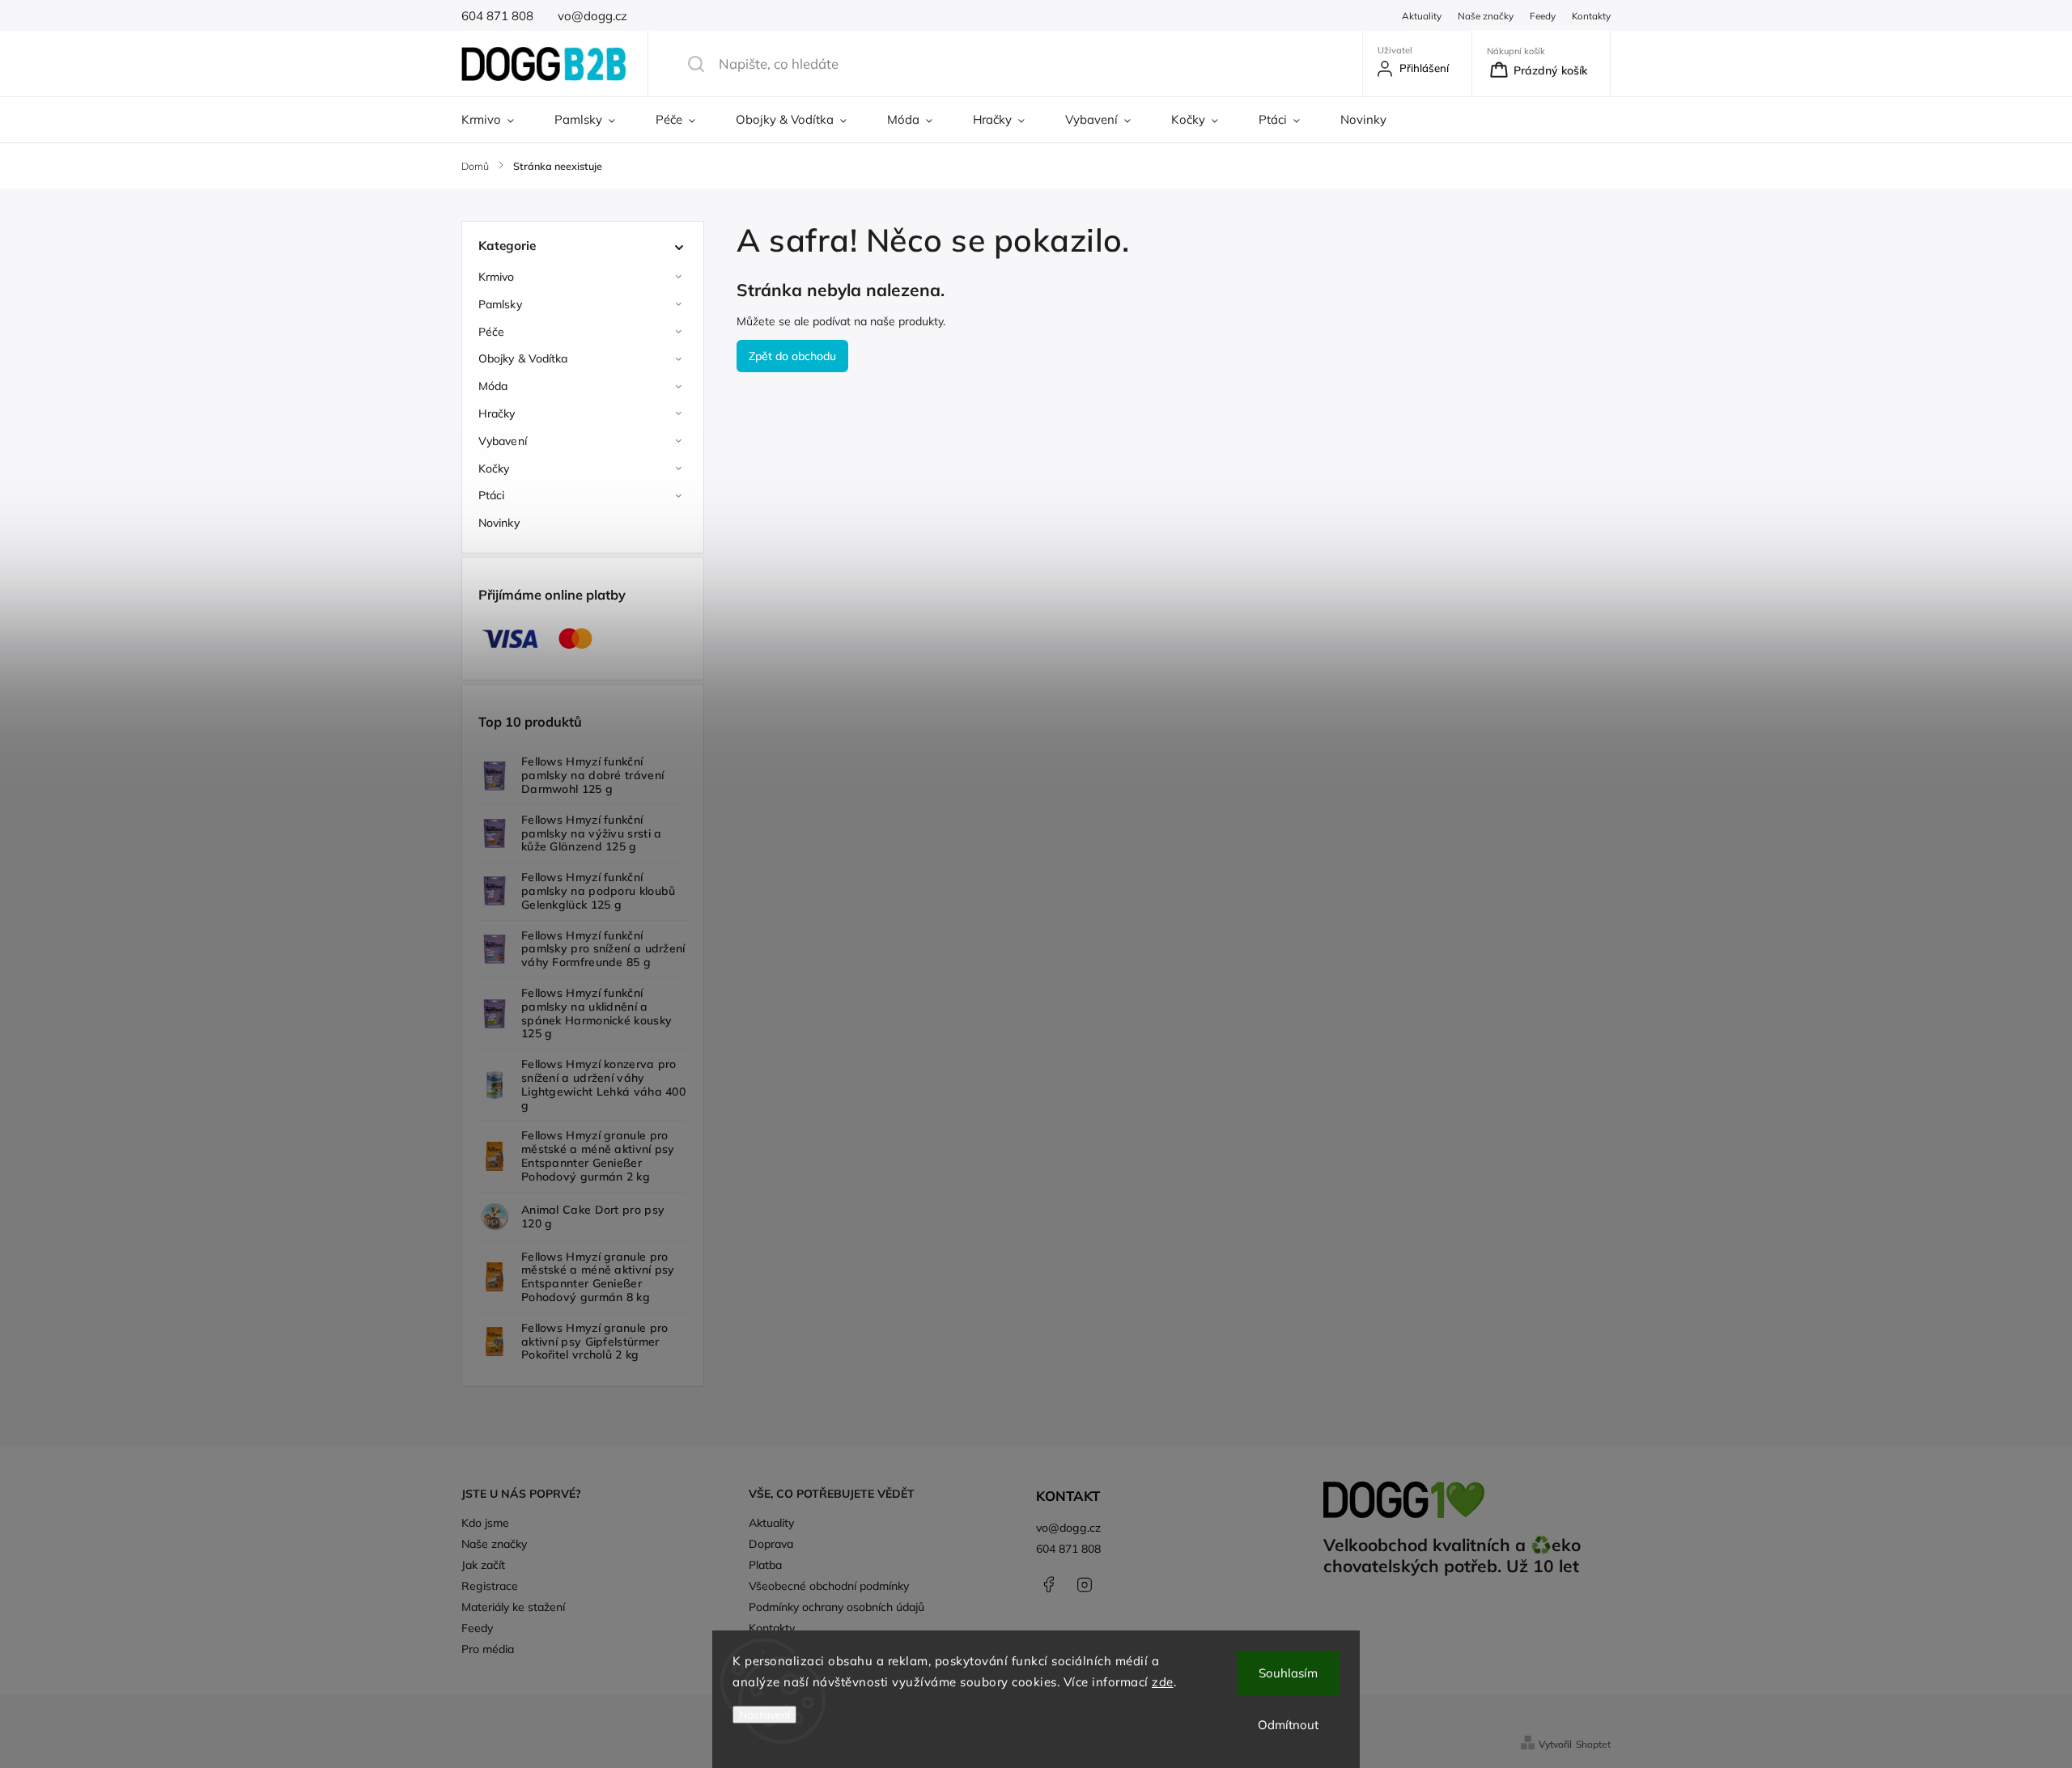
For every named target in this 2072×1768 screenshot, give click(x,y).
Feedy (1543, 16)
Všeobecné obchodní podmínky (829, 1586)
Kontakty (1591, 16)
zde (1163, 1682)
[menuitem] (498, 120)
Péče (491, 332)
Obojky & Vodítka (523, 358)
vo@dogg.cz (1068, 1528)
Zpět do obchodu (792, 356)
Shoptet (1593, 1744)
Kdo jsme (485, 1523)
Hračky (497, 413)
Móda (493, 386)
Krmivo (497, 277)
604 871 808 (1068, 1549)
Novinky (499, 523)
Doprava (771, 1544)
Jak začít (483, 1565)
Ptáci (492, 495)
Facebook (1048, 1584)
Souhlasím (1288, 1673)
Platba (765, 1565)
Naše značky (1486, 16)
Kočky (494, 468)
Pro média (488, 1649)
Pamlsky (500, 304)
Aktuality (1422, 16)
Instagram (1085, 1584)
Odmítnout (1288, 1725)
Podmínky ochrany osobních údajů (836, 1607)
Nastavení (764, 1715)
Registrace (490, 1586)
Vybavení (503, 441)
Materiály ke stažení (513, 1607)
